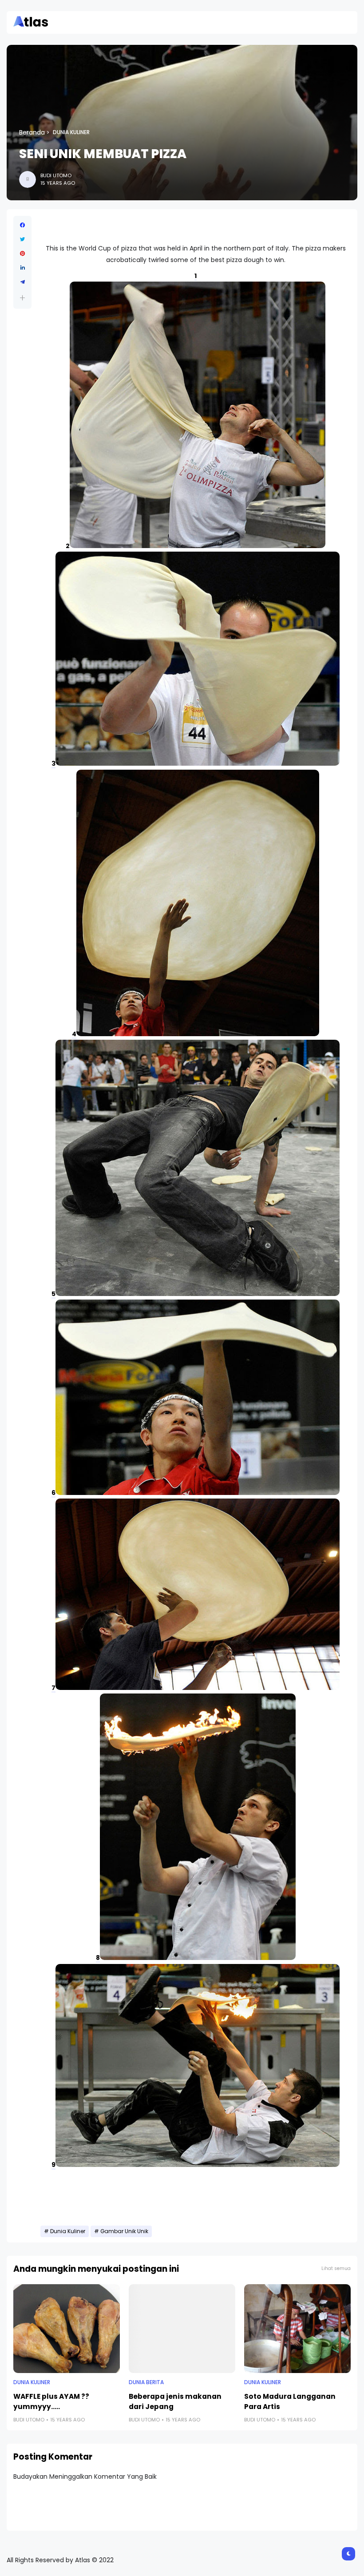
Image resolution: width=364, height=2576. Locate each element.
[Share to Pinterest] (22, 254)
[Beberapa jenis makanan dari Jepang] (182, 2329)
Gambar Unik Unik (124, 2231)
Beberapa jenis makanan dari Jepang (175, 2401)
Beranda (32, 132)
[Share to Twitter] (22, 239)
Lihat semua (336, 2268)
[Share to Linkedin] (22, 268)
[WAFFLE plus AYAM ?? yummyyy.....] (67, 2329)
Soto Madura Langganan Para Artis (290, 2401)
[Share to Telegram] (22, 282)
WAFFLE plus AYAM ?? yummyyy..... (51, 2401)
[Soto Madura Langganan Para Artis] (297, 2329)
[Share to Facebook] (22, 225)
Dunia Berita (146, 2382)
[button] (22, 298)
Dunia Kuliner (71, 132)
